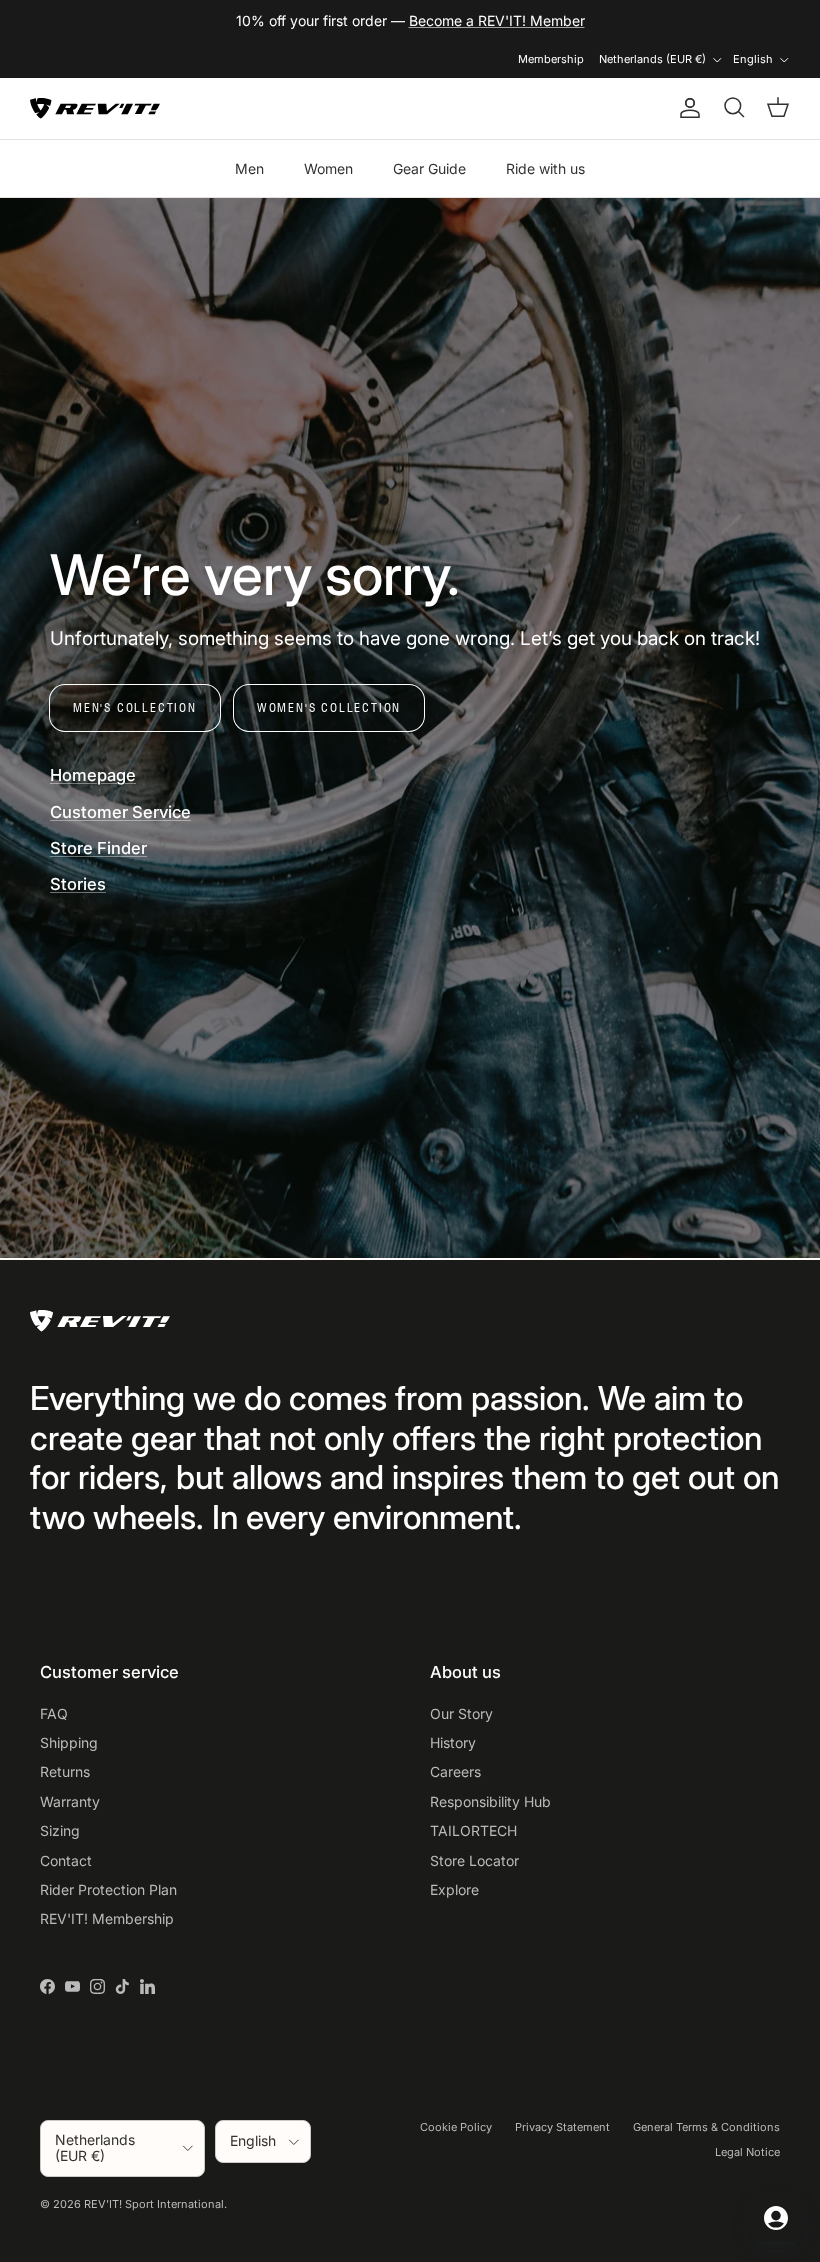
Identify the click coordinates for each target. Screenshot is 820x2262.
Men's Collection (135, 707)
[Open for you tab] (776, 2218)
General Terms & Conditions (706, 2127)
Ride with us (545, 168)
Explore (454, 1889)
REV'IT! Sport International (154, 2204)
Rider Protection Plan (108, 1889)
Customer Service (120, 812)
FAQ (54, 1713)
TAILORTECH (473, 1830)
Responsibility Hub (490, 1801)
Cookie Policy (456, 2127)
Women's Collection (329, 707)
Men (249, 168)
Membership (551, 59)
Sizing (60, 1830)
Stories (78, 884)
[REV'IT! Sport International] (95, 108)
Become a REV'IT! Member (497, 20)
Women (328, 168)
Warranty (70, 1801)
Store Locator (474, 1860)
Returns (65, 1771)
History (453, 1742)
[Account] (686, 108)
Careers (455, 1771)
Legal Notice (747, 2152)
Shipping (69, 1742)
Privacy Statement (562, 2127)
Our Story (461, 1713)
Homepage (93, 775)
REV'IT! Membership (107, 1918)
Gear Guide (429, 168)
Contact (66, 1860)
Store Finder (98, 848)
